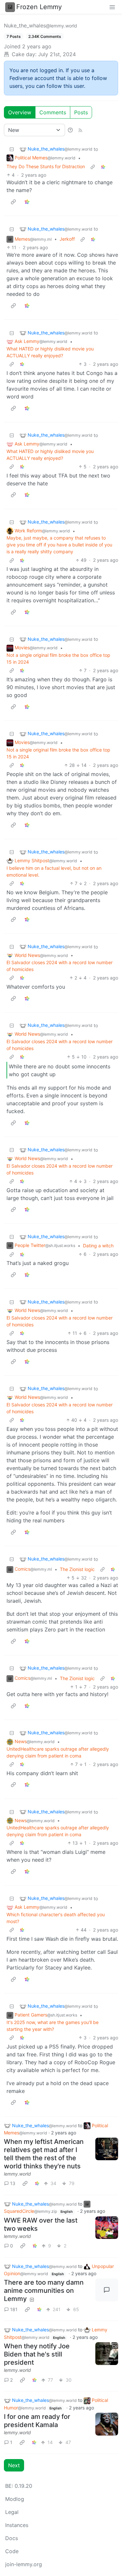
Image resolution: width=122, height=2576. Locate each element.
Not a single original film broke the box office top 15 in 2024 (58, 658)
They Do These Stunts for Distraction (46, 166)
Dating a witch (98, 1246)
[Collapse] (12, 149)
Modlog (15, 2499)
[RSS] (80, 130)
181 (14, 2309)
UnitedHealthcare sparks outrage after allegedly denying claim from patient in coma (58, 1752)
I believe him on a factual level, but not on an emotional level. (54, 871)
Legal (12, 2512)
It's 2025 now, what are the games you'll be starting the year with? (53, 2026)
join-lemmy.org (24, 2564)
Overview (20, 112)
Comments (53, 112)
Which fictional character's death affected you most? (56, 1918)
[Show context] (93, 166)
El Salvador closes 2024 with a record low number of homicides (60, 966)
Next (14, 2465)
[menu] (112, 7)
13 (13, 2183)
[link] (103, 166)
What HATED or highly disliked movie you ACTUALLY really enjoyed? (50, 352)
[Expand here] (107, 2149)
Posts (81, 112)
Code (12, 2551)
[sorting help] (70, 130)
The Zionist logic (77, 1569)
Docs (12, 2538)
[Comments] (107, 2290)
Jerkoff (67, 239)
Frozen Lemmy (39, 7)
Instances (17, 2525)
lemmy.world (17, 2174)
